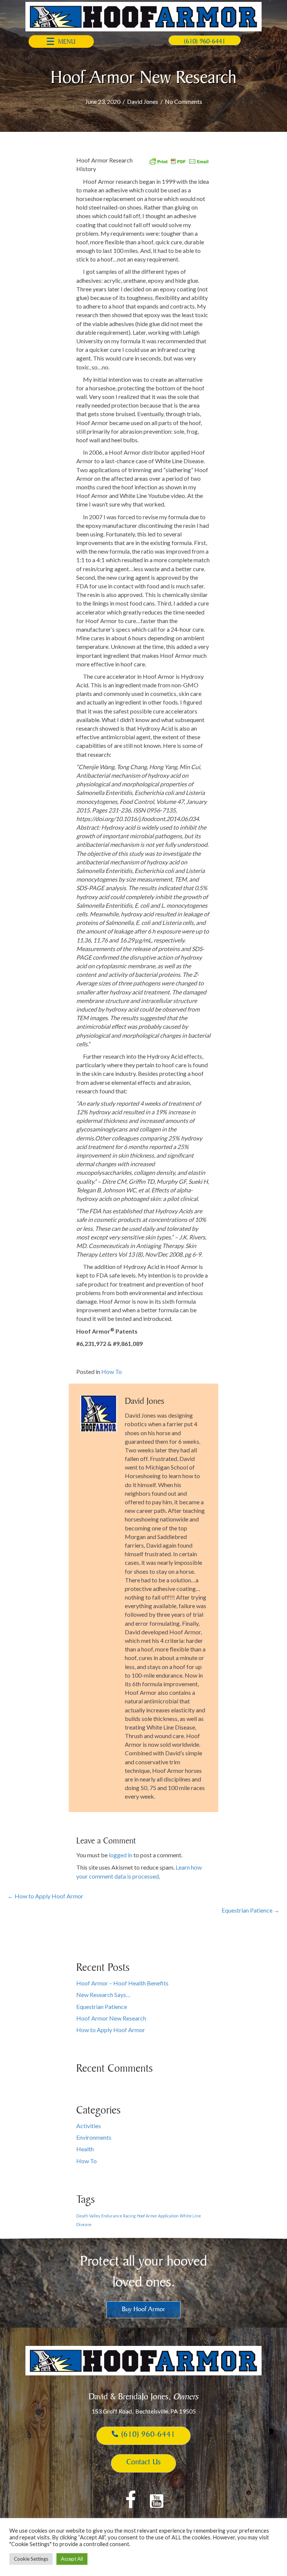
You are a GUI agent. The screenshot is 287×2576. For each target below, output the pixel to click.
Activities (89, 2126)
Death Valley (88, 2216)
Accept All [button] (72, 2559)
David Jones (143, 101)
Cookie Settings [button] (31, 2559)
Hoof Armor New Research (111, 2018)
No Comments (183, 101)
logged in (121, 1855)
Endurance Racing (118, 2216)
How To (112, 1371)
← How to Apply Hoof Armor (45, 1896)
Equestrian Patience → (251, 1910)
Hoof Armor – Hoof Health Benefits (122, 1983)
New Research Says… (103, 1995)
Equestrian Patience (102, 2007)
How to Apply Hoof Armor (111, 2030)
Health (85, 2149)
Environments (94, 2137)
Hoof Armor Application (158, 2216)
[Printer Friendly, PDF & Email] (179, 160)
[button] (61, 41)
